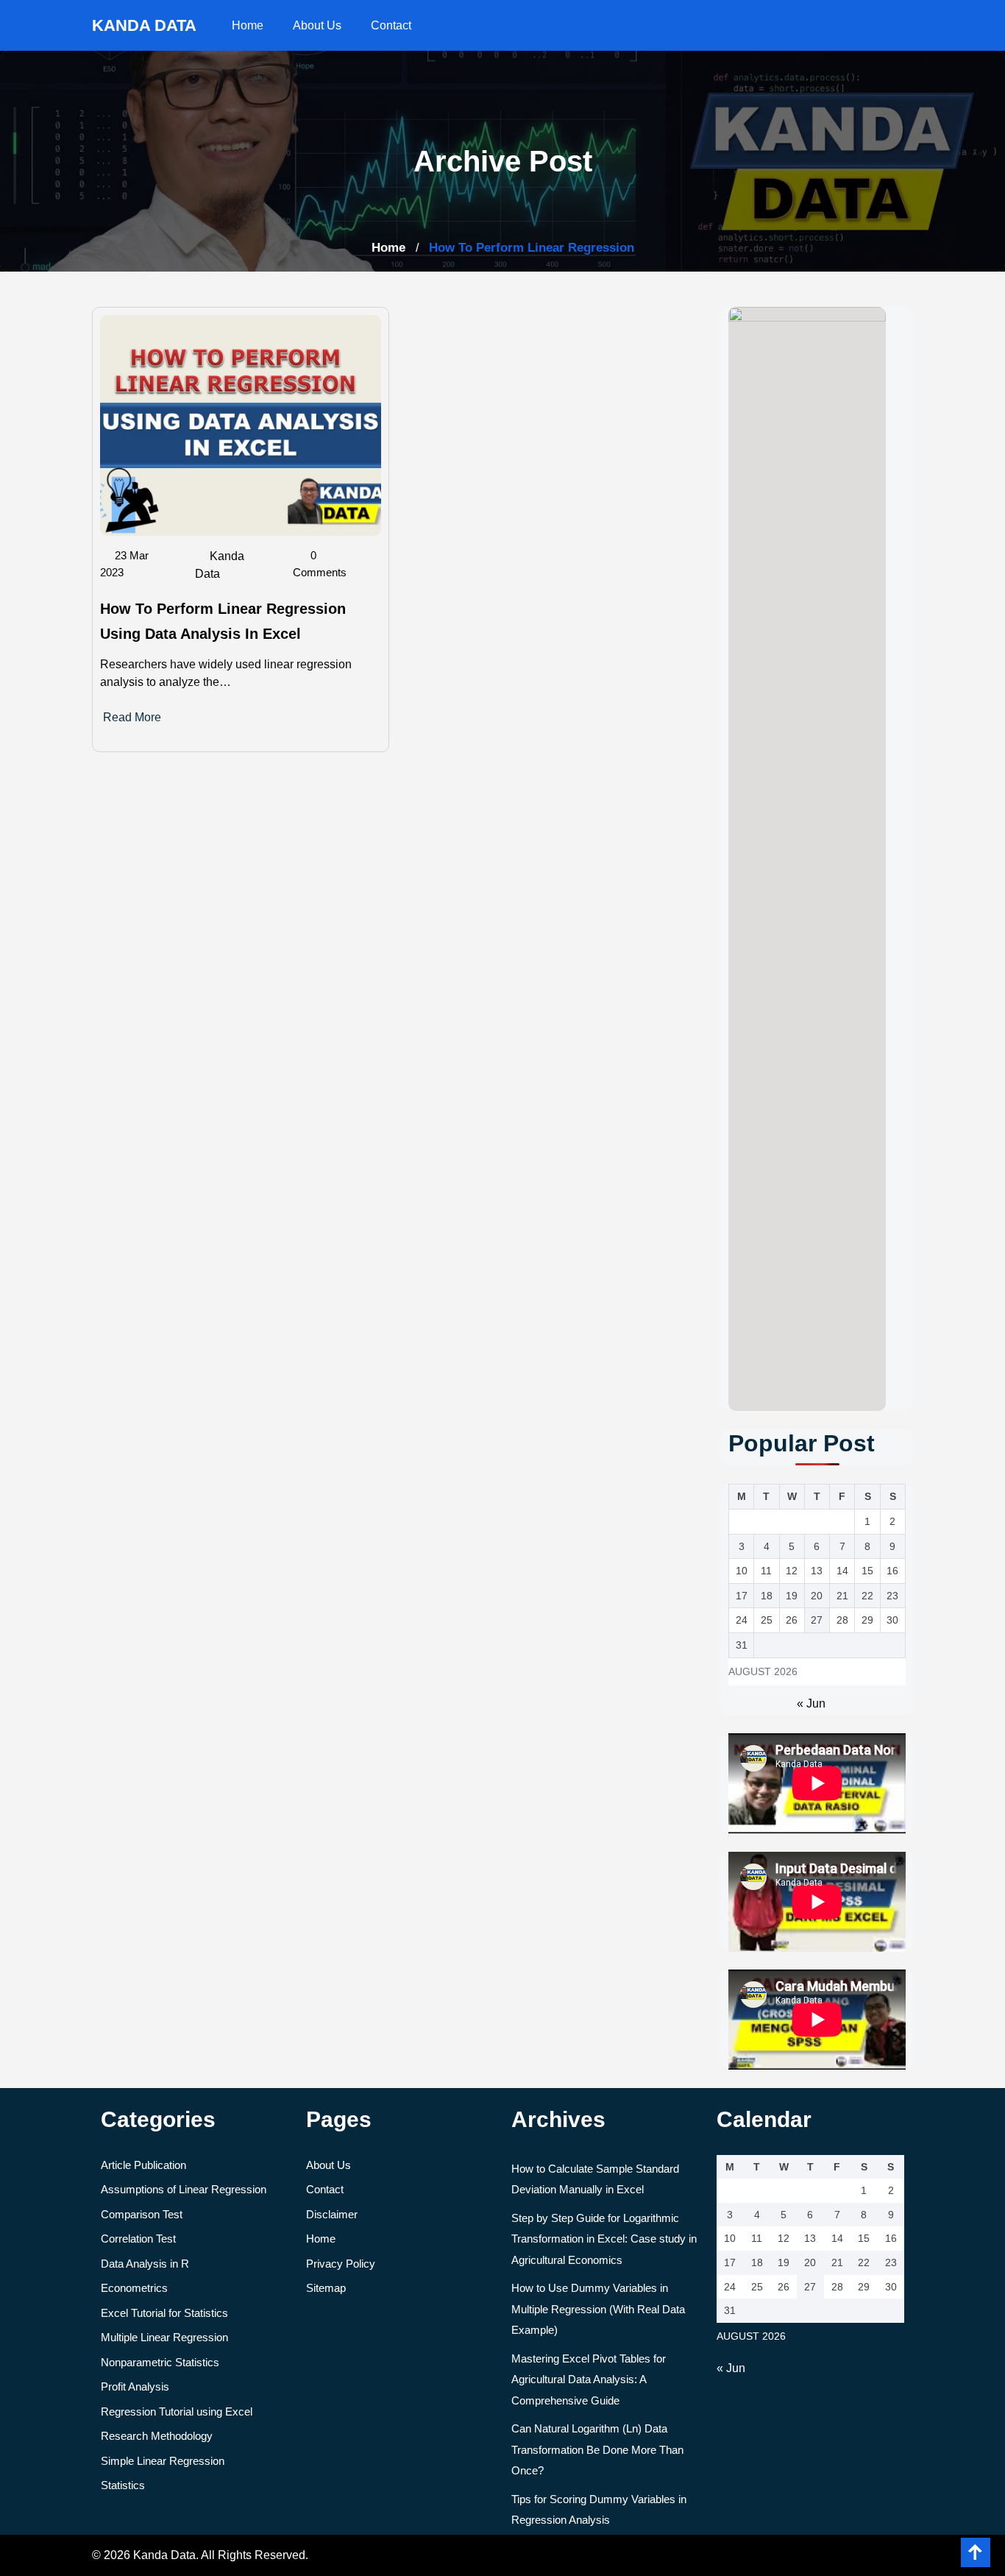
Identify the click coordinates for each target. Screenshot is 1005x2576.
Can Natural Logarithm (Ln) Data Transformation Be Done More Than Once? (597, 2449)
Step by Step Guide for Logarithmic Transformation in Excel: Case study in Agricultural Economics (604, 2239)
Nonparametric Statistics (160, 2362)
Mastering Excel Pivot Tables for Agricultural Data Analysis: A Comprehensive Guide (589, 2379)
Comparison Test (142, 2214)
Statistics (123, 2485)
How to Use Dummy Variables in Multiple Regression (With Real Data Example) (598, 2309)
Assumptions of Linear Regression (184, 2189)
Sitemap (326, 2288)
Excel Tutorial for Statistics (164, 2313)
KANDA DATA (144, 25)
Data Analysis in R (145, 2264)
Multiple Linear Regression (164, 2337)
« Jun (811, 1703)
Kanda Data (220, 565)
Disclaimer (332, 2214)
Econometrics (134, 2288)
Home (248, 25)
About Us (317, 25)
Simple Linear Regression (163, 2461)
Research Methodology (157, 2436)
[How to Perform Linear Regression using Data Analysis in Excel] (241, 424)
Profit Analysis (135, 2386)
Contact (391, 25)
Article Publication (143, 2165)
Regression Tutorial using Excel (177, 2412)
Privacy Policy (341, 2264)
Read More (132, 717)
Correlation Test (138, 2239)
